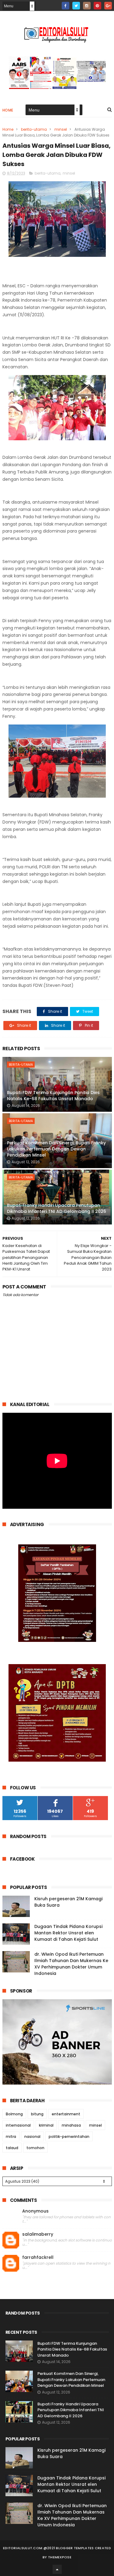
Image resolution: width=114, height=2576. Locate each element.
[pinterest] (97, 6)
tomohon (35, 2148)
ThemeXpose (60, 2557)
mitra (11, 2137)
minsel (61, 129)
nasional (32, 2137)
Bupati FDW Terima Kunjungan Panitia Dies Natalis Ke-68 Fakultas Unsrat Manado (53, 1096)
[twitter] (76, 6)
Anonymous (35, 2211)
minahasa (71, 2125)
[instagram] (87, 6)
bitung (37, 2114)
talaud (12, 2148)
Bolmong (14, 2114)
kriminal (46, 2125)
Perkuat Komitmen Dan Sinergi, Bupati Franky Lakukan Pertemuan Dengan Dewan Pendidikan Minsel (56, 1149)
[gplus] (108, 6)
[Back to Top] (57, 2569)
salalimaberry (38, 2234)
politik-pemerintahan (69, 2137)
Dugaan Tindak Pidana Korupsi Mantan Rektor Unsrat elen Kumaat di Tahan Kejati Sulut (68, 1933)
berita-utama (34, 129)
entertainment (66, 2114)
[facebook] (66, 6)
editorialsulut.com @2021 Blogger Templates (48, 2548)
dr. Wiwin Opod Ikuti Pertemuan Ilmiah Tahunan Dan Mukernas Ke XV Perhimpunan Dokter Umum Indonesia (71, 1964)
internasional (18, 2125)
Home (8, 110)
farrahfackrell (38, 2257)
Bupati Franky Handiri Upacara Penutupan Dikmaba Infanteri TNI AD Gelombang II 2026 (57, 1208)
